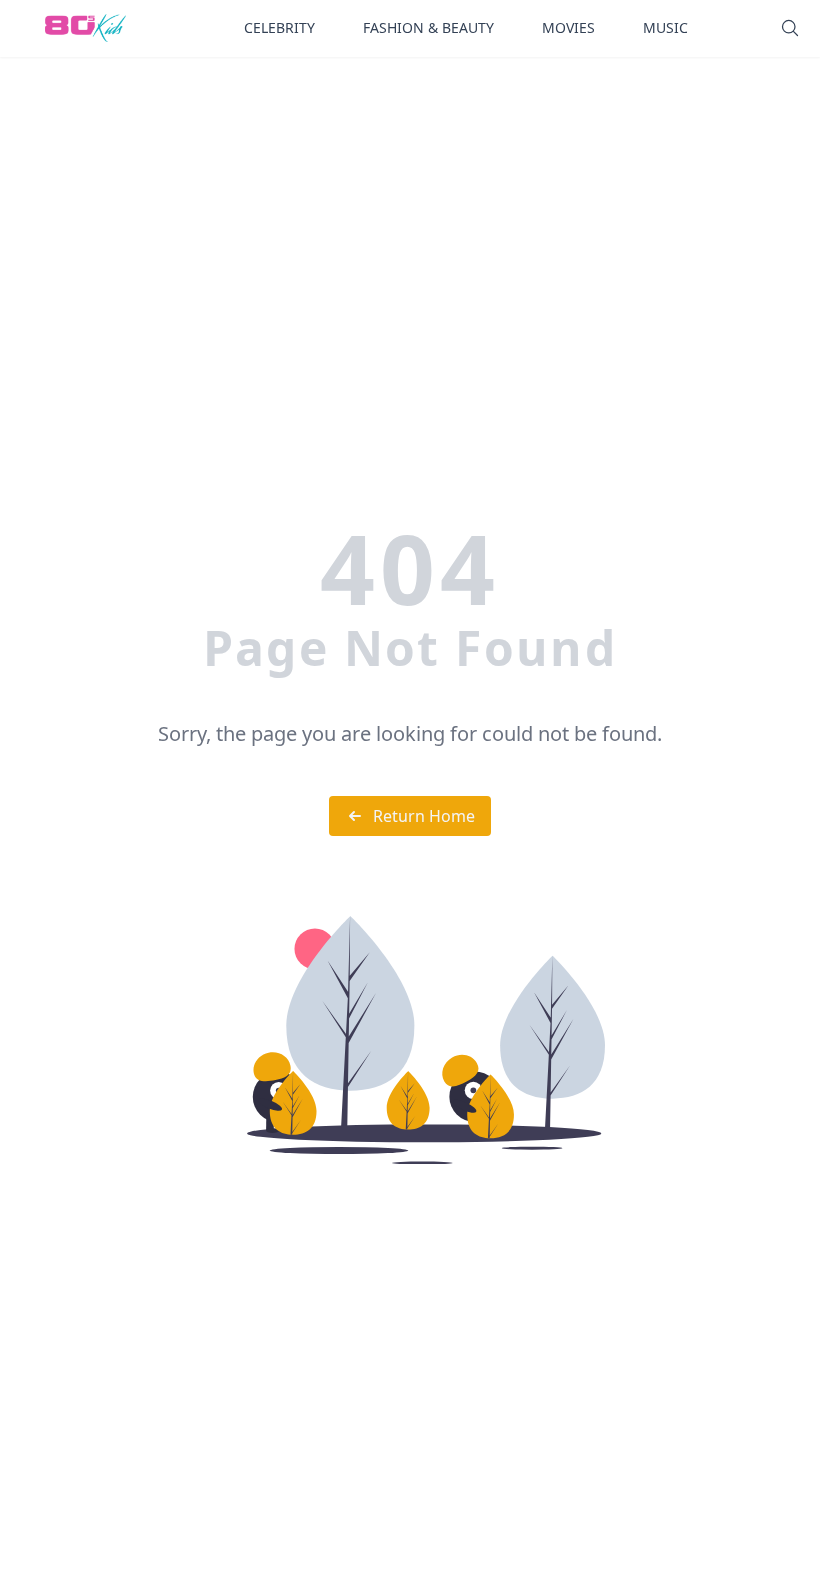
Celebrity (279, 27)
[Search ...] (790, 28)
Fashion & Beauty (428, 27)
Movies (568, 27)
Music (665, 27)
